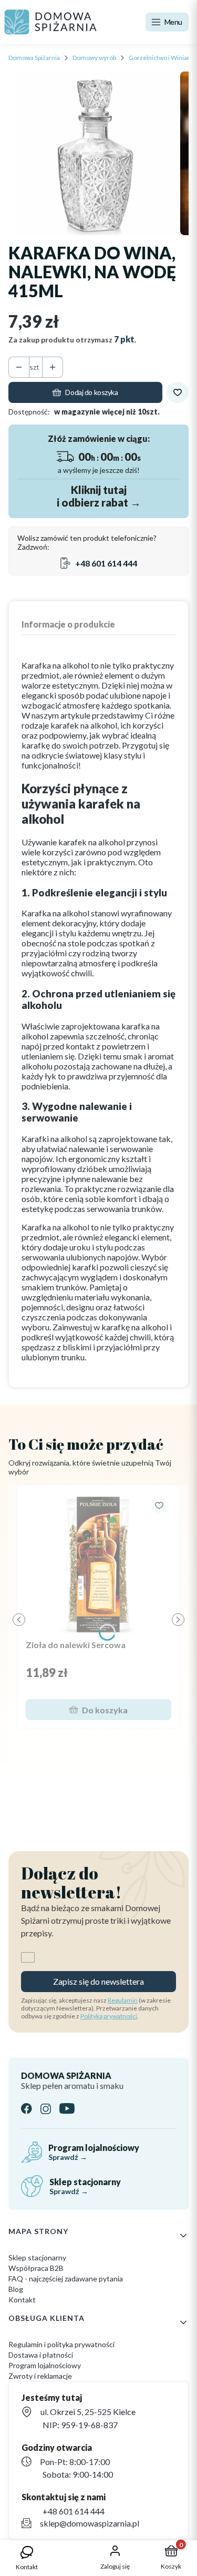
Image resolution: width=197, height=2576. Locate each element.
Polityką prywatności (109, 2016)
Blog (16, 2289)
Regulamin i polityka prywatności (61, 2344)
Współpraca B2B (36, 2268)
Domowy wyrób (94, 58)
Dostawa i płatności (41, 2355)
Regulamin (123, 2000)
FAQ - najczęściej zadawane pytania (66, 2279)
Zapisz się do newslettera (98, 1981)
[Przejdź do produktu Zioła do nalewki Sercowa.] (98, 1564)
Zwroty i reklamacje (40, 2376)
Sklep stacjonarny (37, 2257)
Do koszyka (105, 1710)
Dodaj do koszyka (91, 392)
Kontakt (22, 2300)
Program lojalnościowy (45, 2365)
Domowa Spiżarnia (34, 58)
